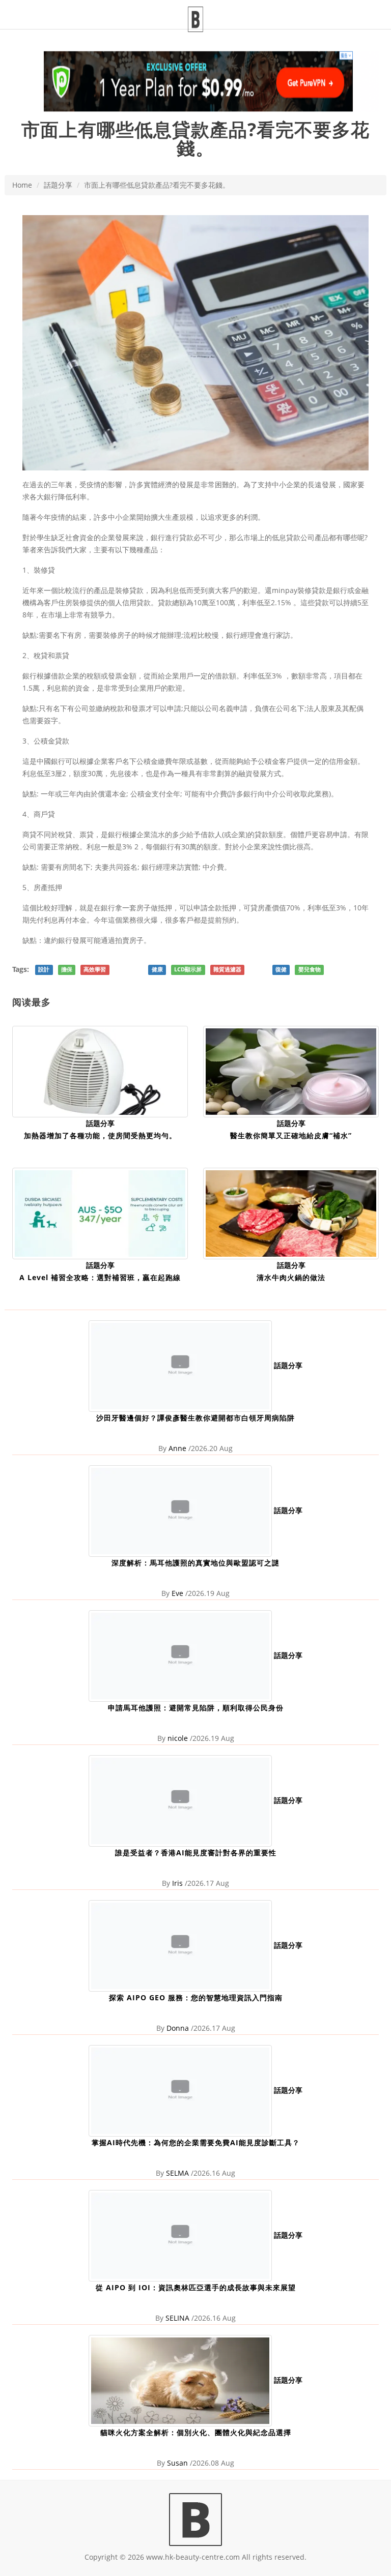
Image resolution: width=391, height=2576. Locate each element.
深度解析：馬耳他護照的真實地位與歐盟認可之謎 (195, 1563)
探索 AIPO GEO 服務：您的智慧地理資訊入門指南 (196, 1997)
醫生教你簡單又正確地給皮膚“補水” (291, 1135)
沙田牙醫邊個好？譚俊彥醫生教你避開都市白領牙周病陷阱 (195, 1418)
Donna (178, 2028)
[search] (364, 8)
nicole (178, 1738)
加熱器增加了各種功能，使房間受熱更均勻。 (100, 1135)
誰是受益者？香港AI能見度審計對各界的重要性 (196, 1853)
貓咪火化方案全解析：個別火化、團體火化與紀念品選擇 (196, 2432)
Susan (177, 2463)
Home (22, 185)
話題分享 (58, 185)
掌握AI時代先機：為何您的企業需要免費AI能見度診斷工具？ (196, 2142)
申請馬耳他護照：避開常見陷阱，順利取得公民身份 (196, 1708)
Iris (177, 1883)
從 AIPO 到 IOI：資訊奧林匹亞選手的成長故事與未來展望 (196, 2287)
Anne (177, 1448)
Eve (177, 1593)
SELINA (177, 2318)
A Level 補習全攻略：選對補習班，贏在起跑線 (100, 1277)
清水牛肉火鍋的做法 (291, 1277)
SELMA (177, 2173)
